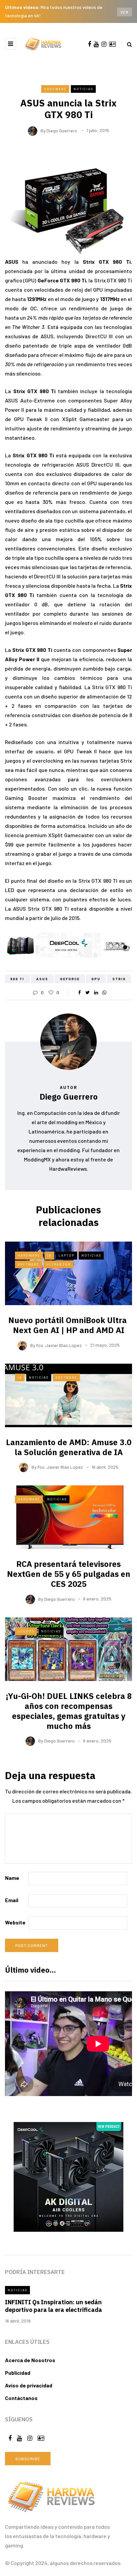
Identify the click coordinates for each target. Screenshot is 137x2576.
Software (28, 1264)
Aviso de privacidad (29, 2385)
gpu (96, 979)
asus (42, 979)
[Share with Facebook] (79, 992)
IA (49, 1255)
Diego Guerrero (62, 130)
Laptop (67, 1255)
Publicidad (18, 2373)
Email (12, 1900)
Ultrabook (59, 1264)
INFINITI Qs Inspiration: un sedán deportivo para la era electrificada (54, 2306)
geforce (70, 979)
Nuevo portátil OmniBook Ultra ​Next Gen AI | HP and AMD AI (68, 1325)
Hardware (55, 89)
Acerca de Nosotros (30, 2360)
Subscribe (28, 2459)
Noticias (83, 89)
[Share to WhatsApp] (104, 992)
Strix (119, 979)
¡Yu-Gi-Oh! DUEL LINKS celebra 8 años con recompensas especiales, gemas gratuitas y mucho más (69, 1711)
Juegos (26, 1631)
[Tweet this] (88, 992)
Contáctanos (21, 2398)
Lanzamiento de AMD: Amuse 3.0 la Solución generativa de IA (69, 1447)
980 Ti (17, 979)
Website (15, 1922)
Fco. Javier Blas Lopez (59, 1345)
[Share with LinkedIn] (96, 992)
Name (12, 1878)
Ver (125, 12)
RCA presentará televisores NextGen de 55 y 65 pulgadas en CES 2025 (69, 1574)
